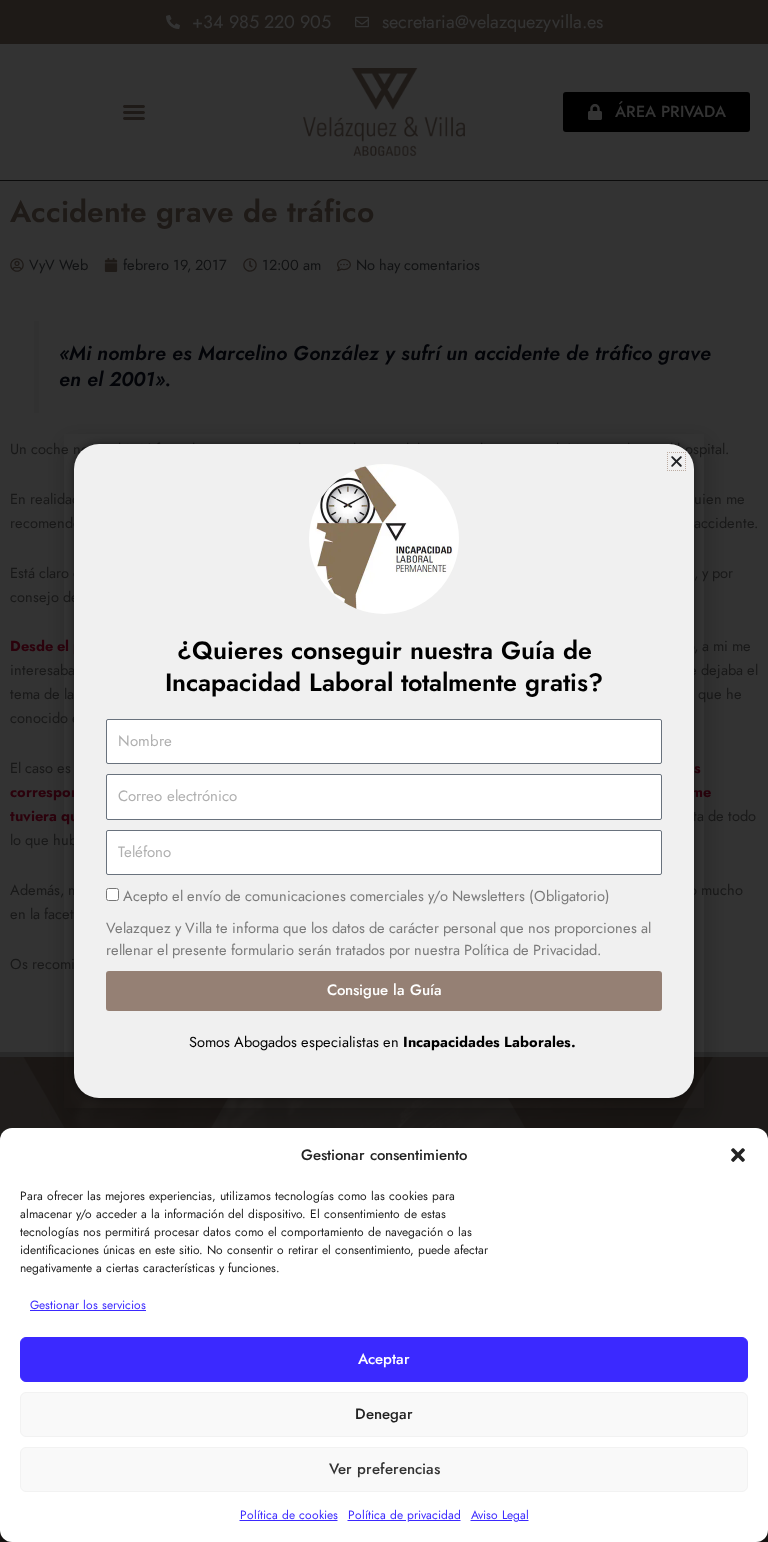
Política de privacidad (404, 1515)
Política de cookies (289, 1515)
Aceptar (384, 1359)
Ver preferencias (384, 1469)
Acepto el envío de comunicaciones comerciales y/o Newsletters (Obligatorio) (366, 895)
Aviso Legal (500, 1515)
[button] (738, 1155)
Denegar (384, 1414)
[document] (384, 771)
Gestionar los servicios (88, 1305)
